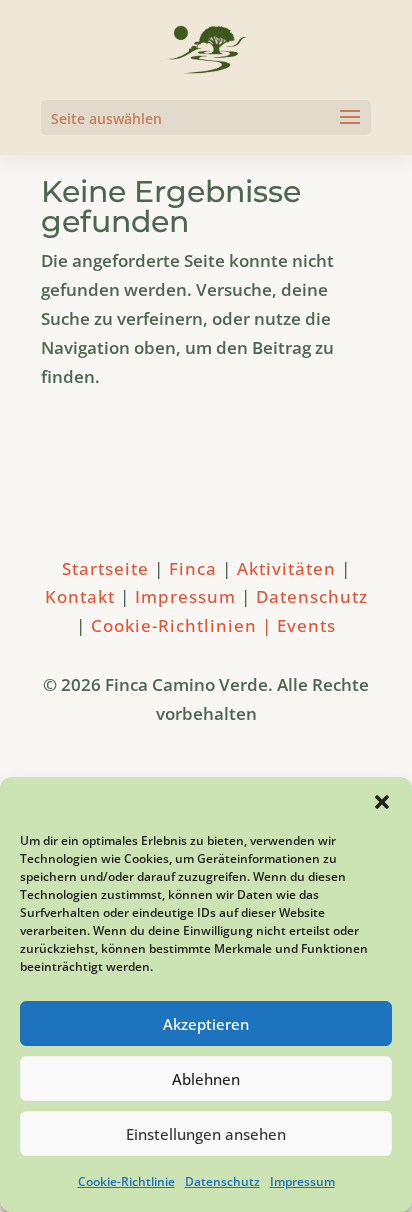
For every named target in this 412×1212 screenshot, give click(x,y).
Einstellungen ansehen (206, 1134)
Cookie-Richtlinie (126, 1181)
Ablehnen (206, 1079)
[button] (382, 802)
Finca (195, 568)
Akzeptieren (206, 1024)
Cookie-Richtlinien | (184, 625)
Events (306, 625)
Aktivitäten (289, 568)
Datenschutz (222, 1181)
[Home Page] (206, 48)
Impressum (302, 1181)
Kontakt (80, 596)
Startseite (108, 568)
